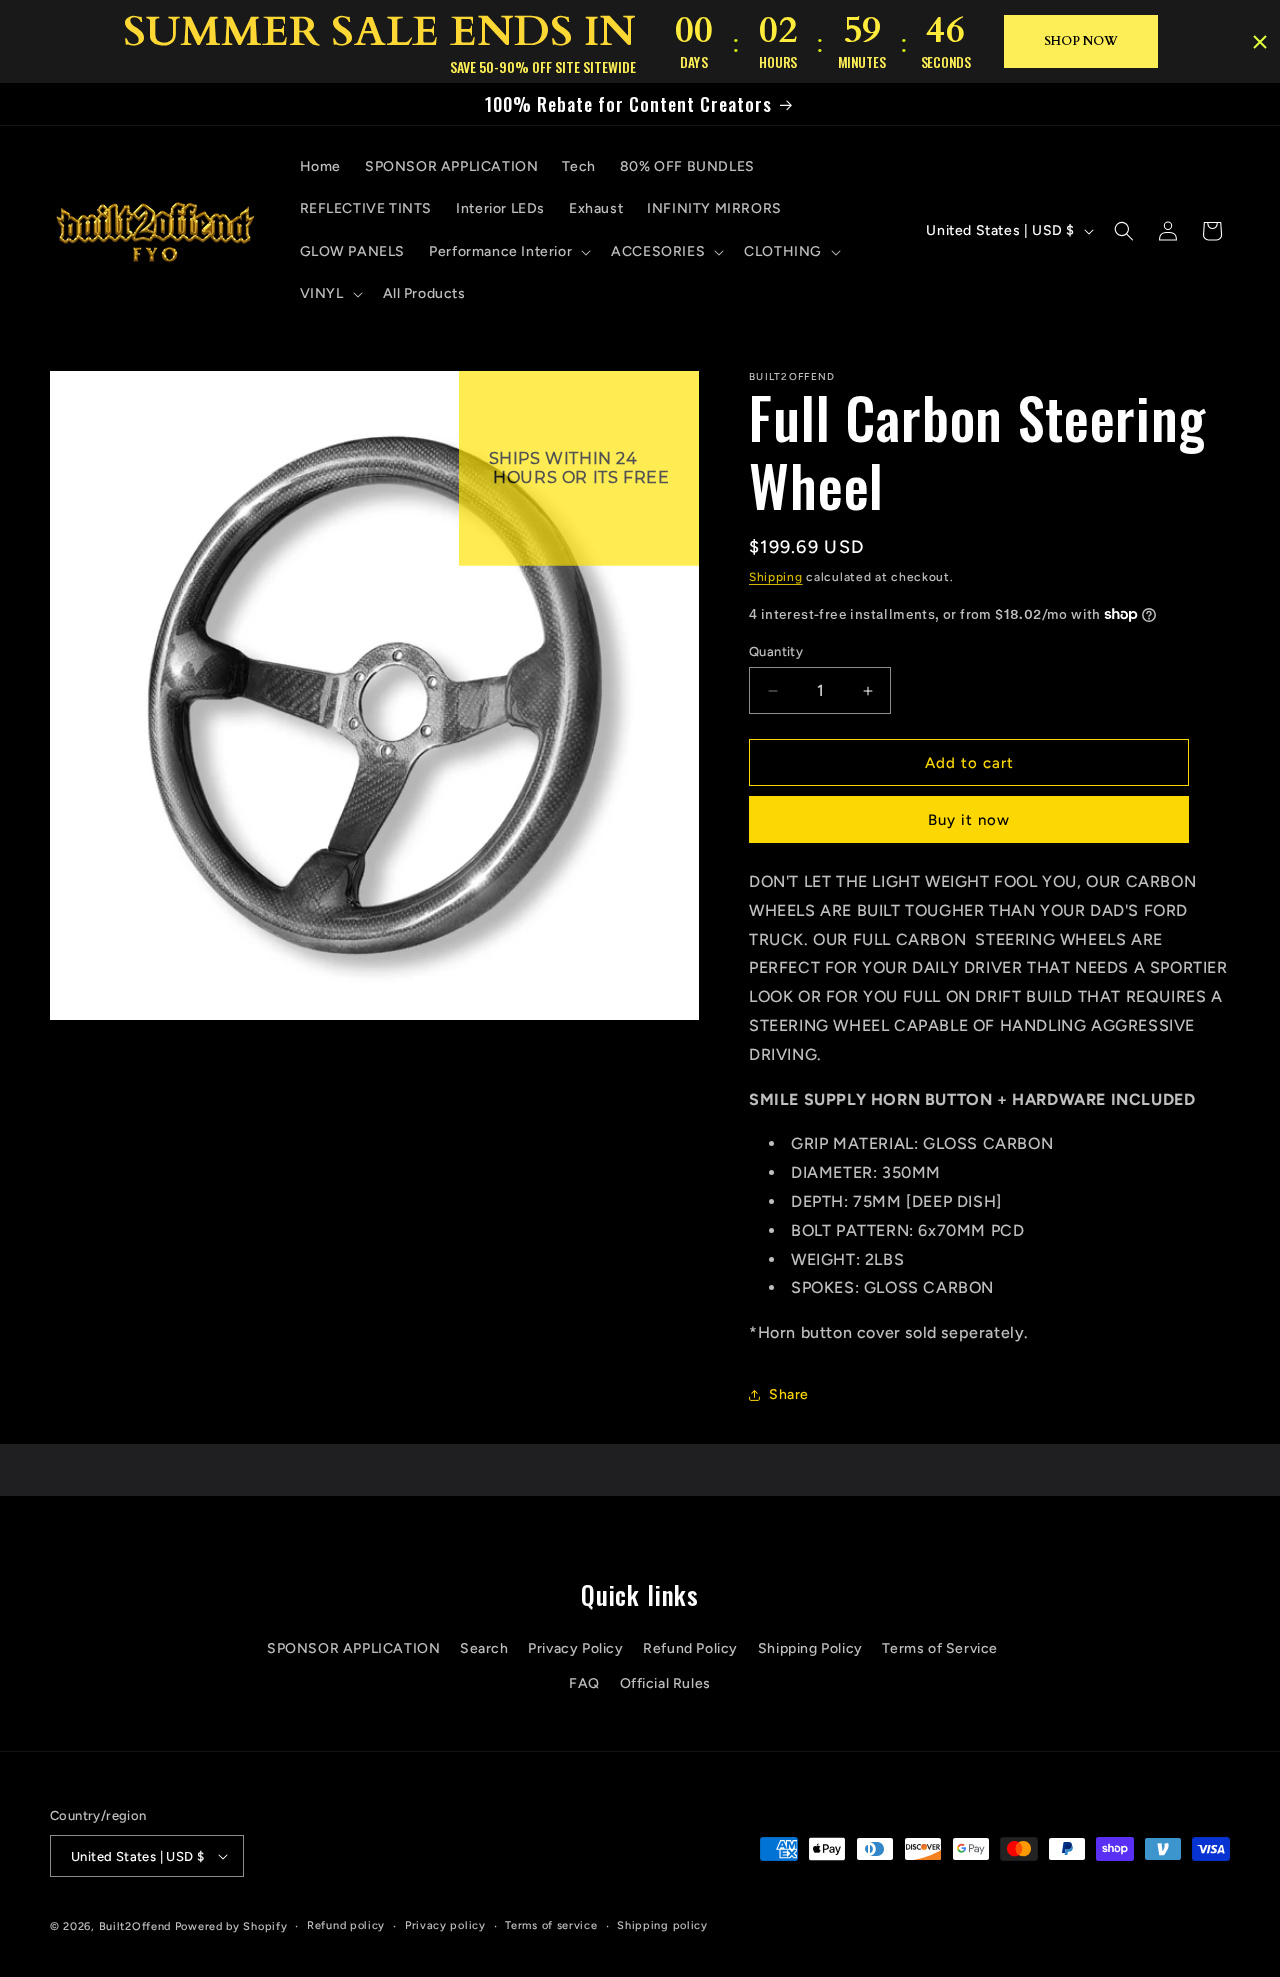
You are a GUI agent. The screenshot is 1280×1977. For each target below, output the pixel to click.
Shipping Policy (810, 1648)
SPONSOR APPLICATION (353, 1648)
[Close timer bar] (1260, 42)
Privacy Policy (575, 1648)
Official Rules (665, 1683)
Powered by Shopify (231, 1926)
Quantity (776, 651)
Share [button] (789, 1394)
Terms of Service (940, 1648)
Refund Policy (690, 1648)
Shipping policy (662, 1925)
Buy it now (969, 820)
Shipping (776, 577)
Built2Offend (135, 1926)
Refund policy (346, 1925)
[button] (508, 252)
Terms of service (551, 1925)
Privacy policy (445, 1925)
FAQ (584, 1683)
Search (484, 1648)
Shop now (1081, 41)
